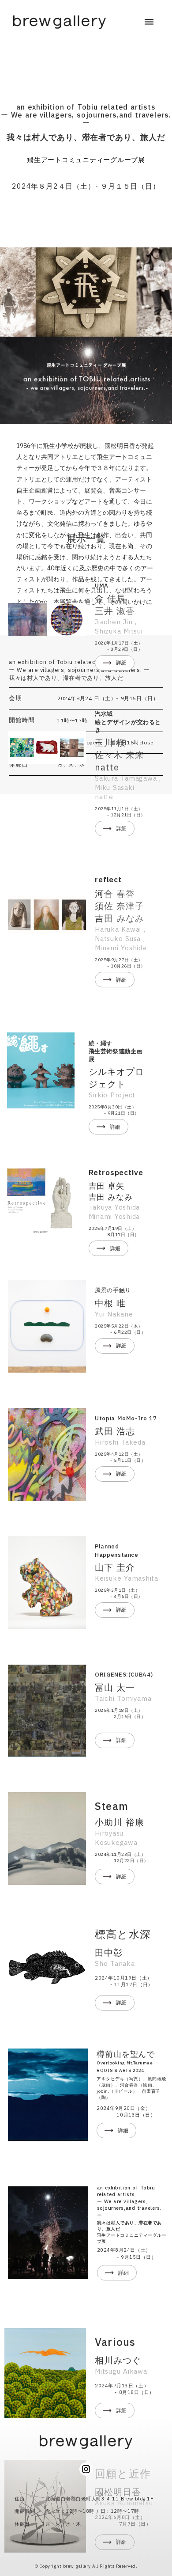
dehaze (149, 22)
